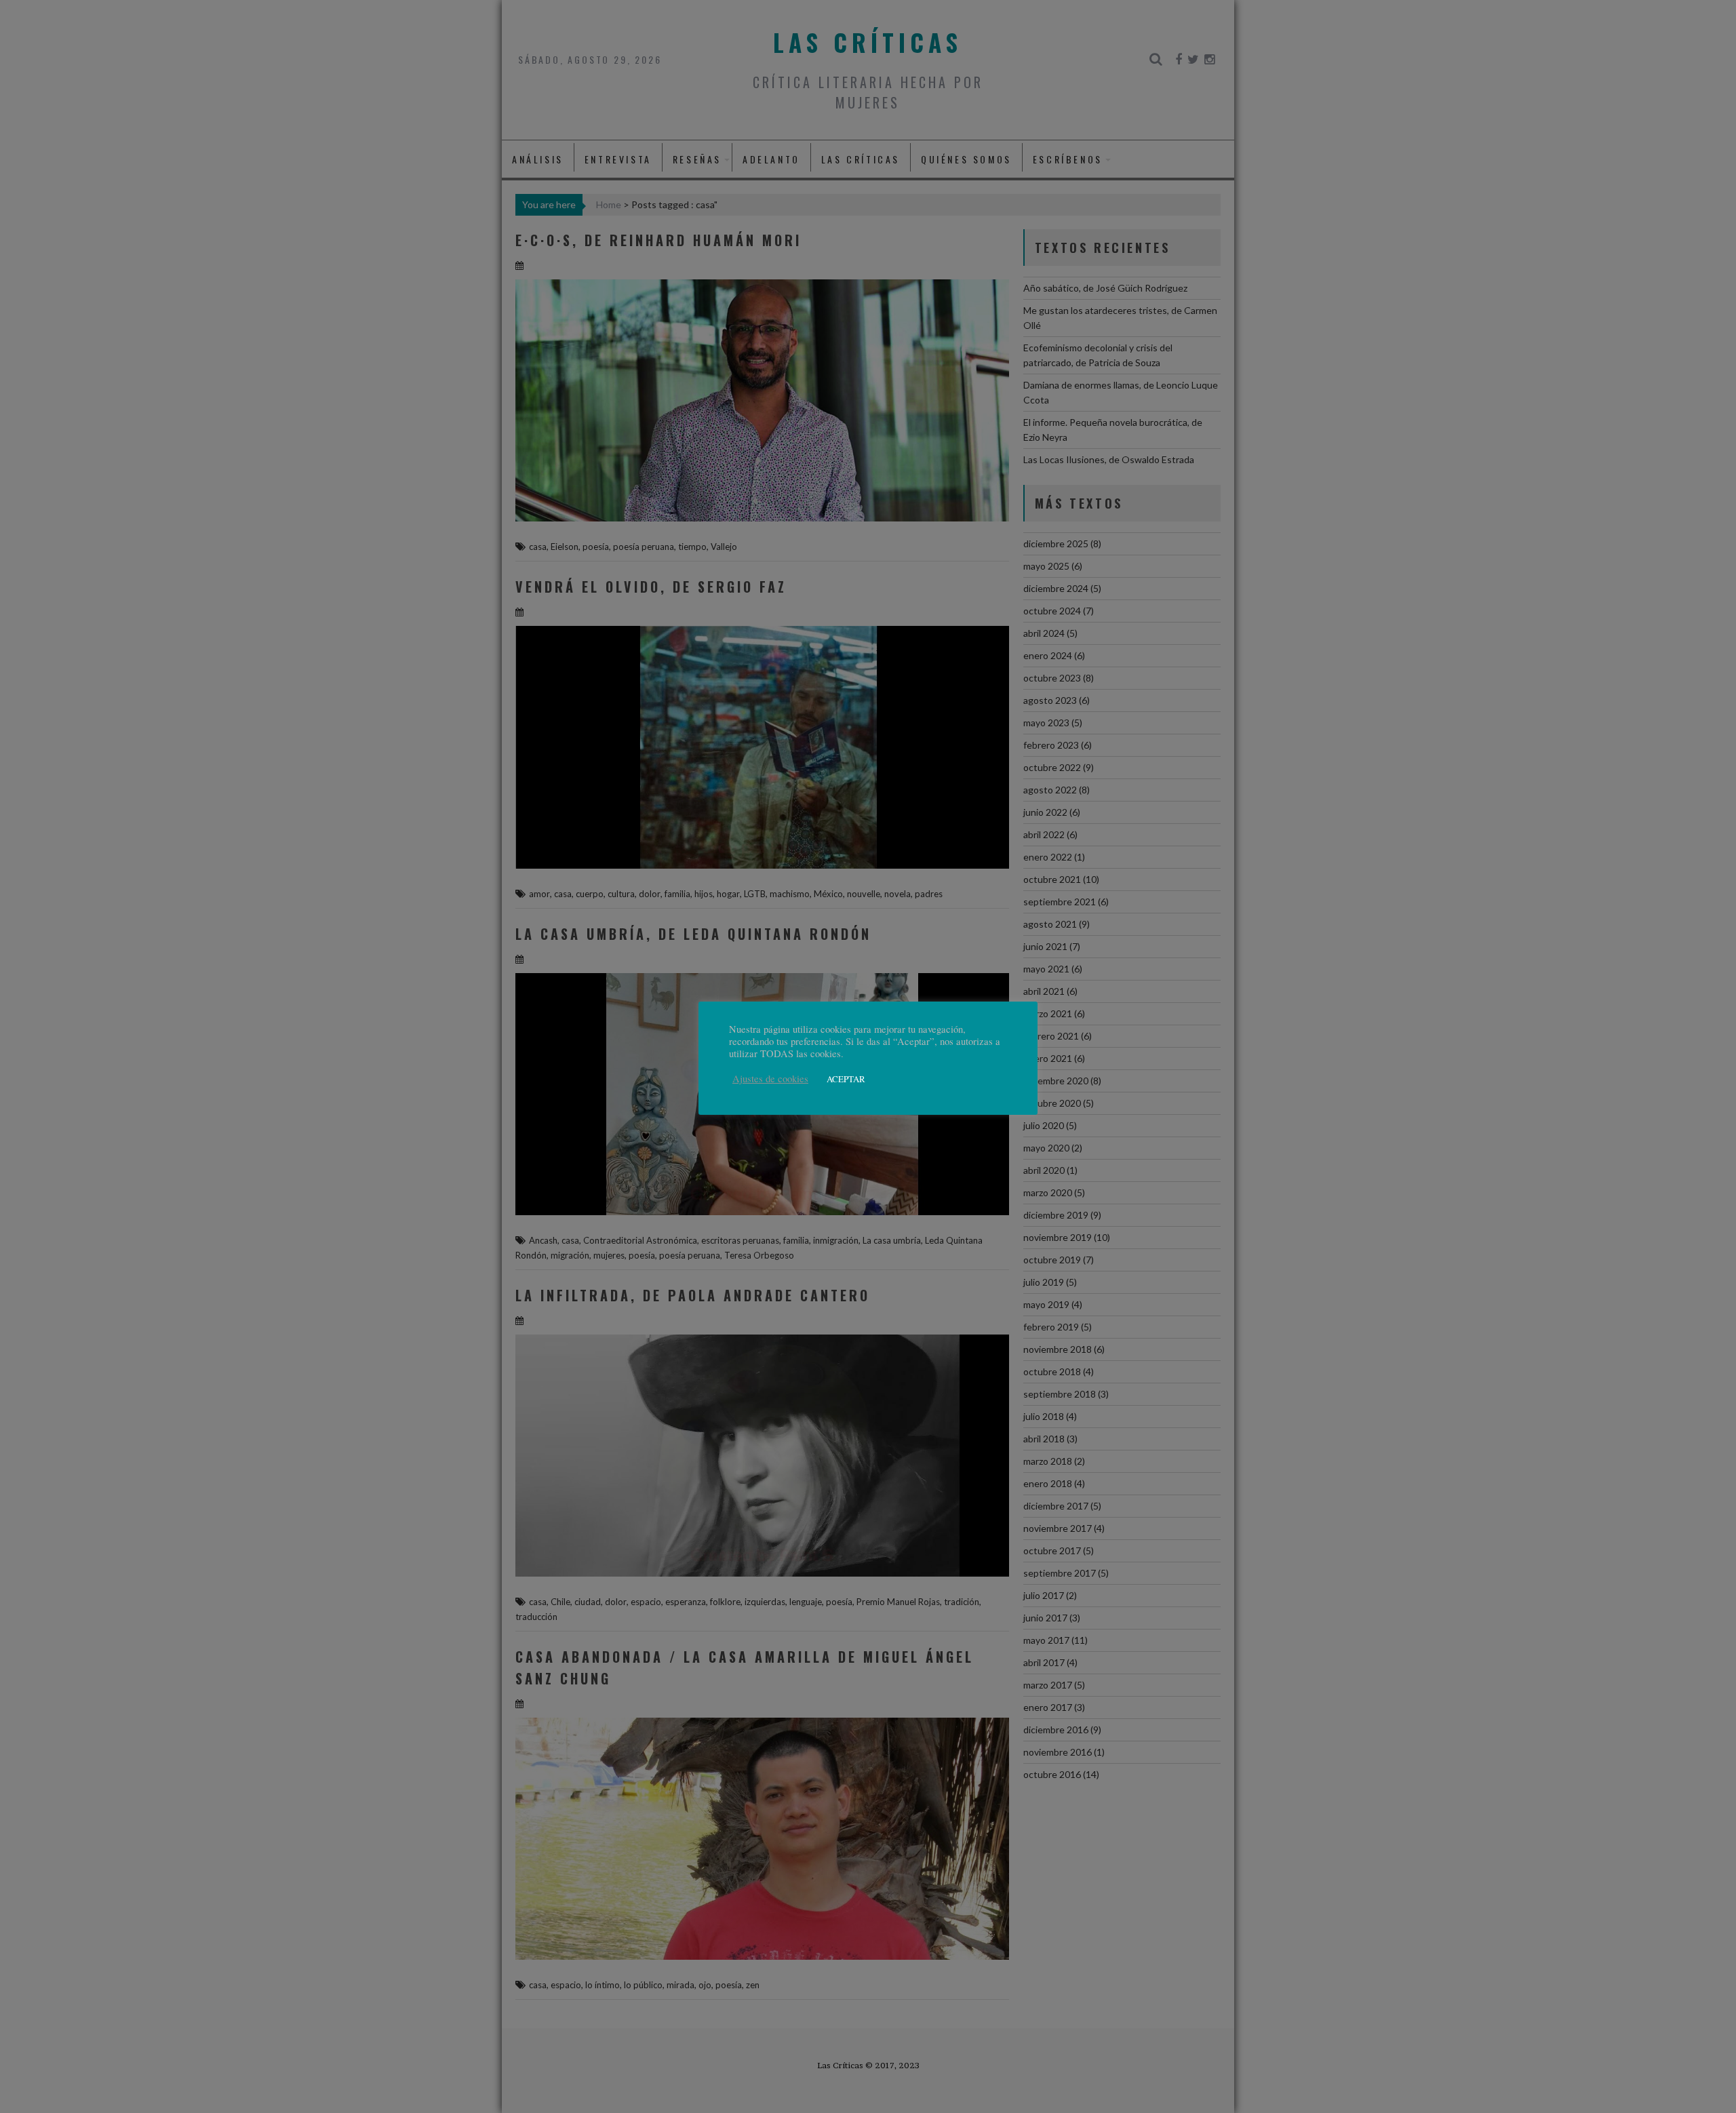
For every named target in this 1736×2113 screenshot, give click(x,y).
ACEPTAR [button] (846, 1079)
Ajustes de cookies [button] (770, 1079)
